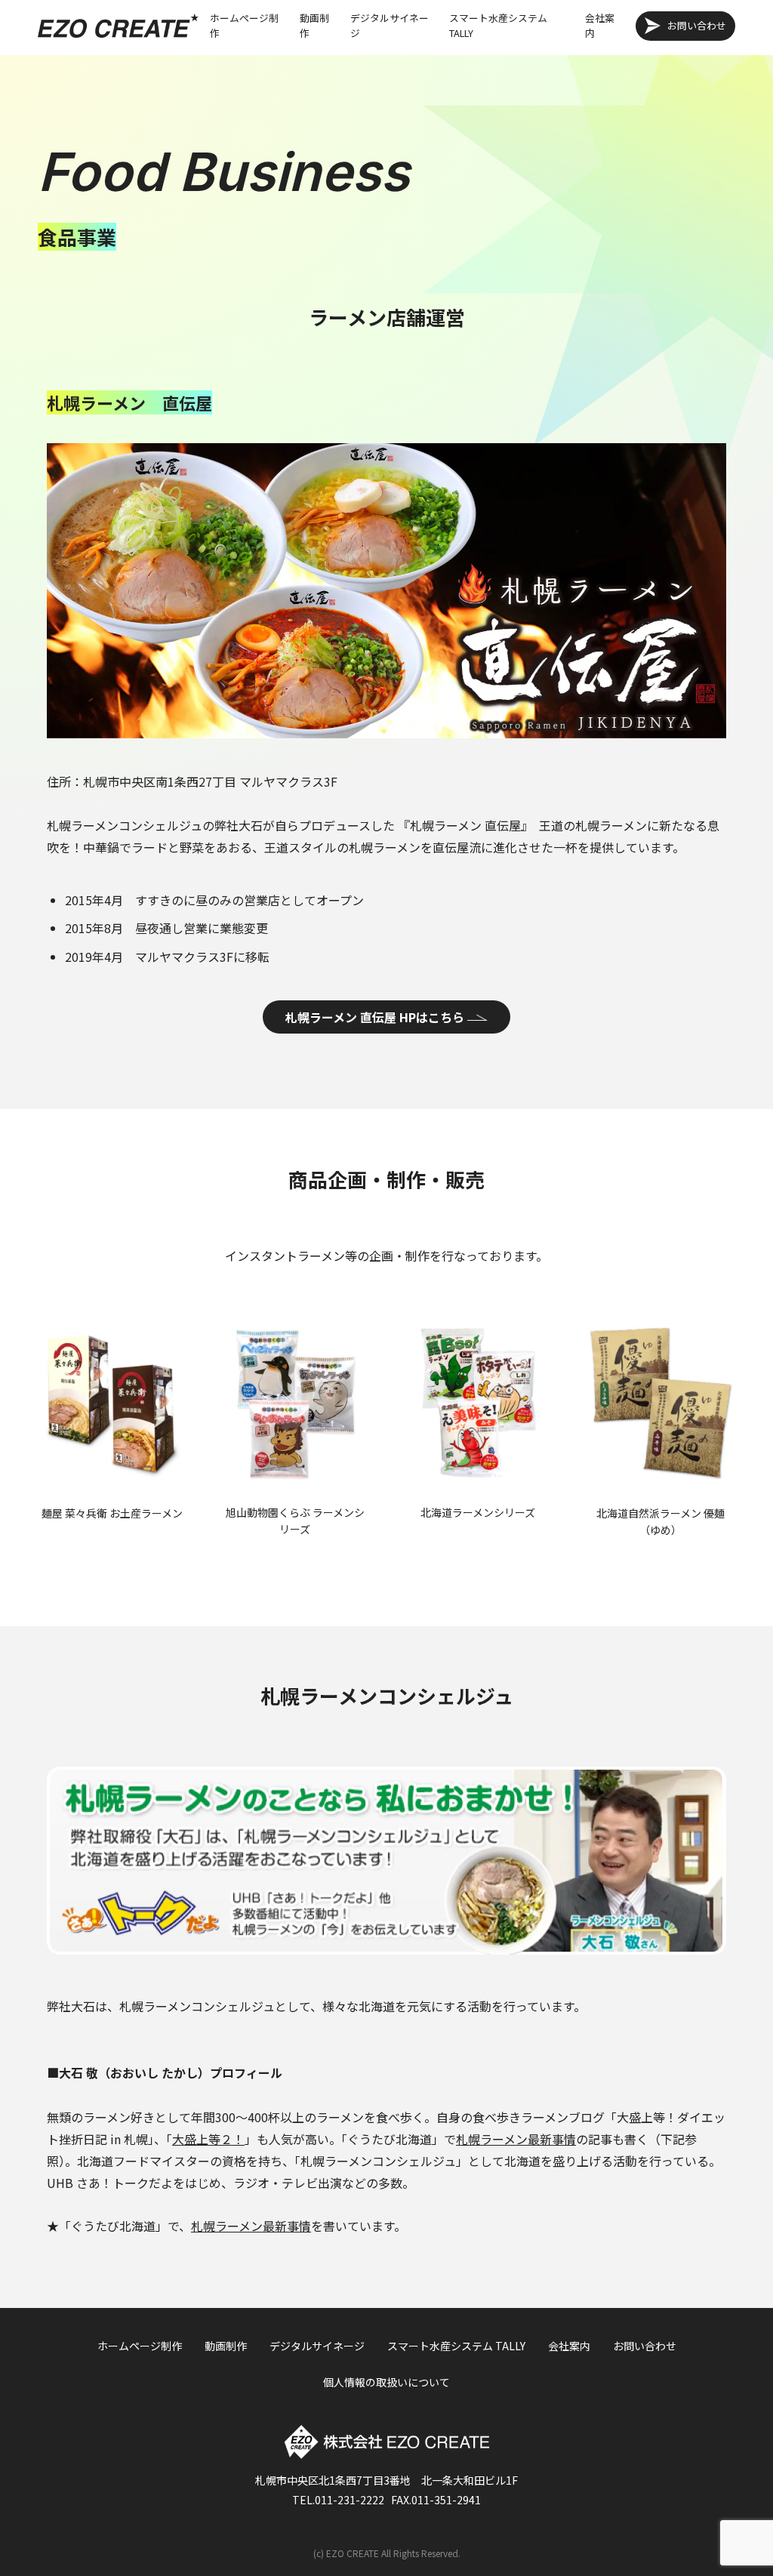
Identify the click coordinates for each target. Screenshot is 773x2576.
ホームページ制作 (244, 25)
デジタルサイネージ (390, 25)
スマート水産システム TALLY (498, 25)
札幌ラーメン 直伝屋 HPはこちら (375, 1017)
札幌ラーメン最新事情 (516, 2139)
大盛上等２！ (208, 2139)
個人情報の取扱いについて (386, 2382)
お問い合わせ (697, 25)
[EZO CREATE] (118, 25)
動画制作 (314, 25)
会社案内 (600, 25)
